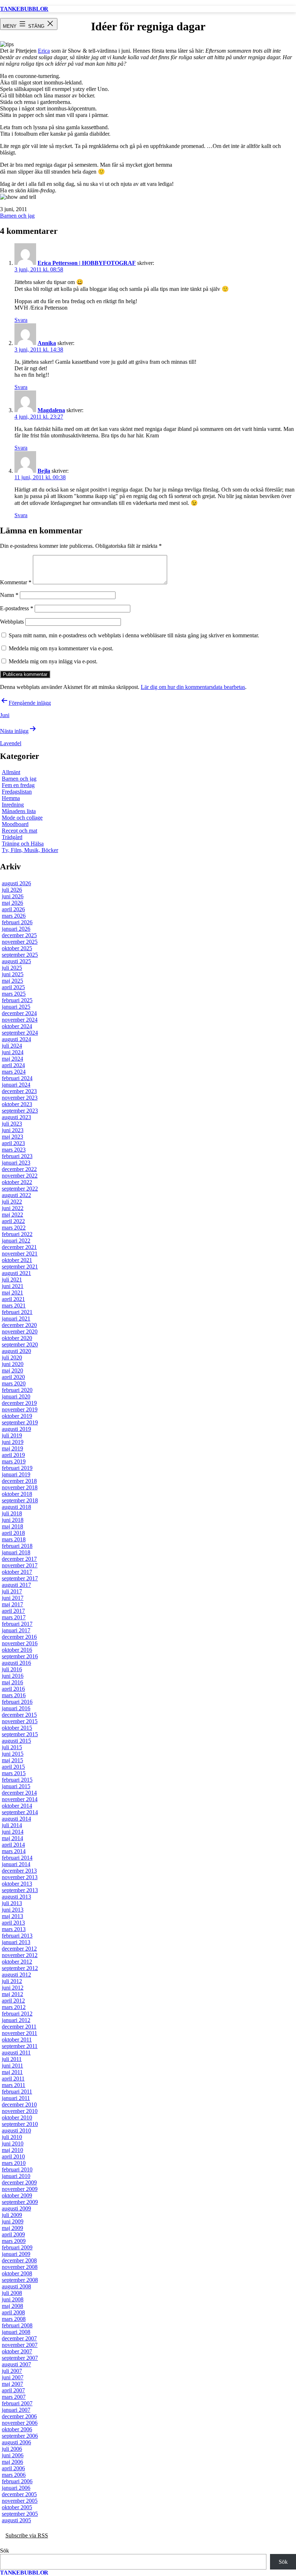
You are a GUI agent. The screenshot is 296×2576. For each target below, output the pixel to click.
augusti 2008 (16, 2286)
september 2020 (20, 1344)
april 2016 (13, 1689)
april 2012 (13, 2001)
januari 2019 (16, 1474)
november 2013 (20, 1877)
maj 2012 (12, 1994)
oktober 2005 (17, 2507)
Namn (9, 595)
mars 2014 (14, 1851)
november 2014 (20, 1799)
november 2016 (20, 1643)
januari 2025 (16, 1007)
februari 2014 (17, 1858)
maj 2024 (12, 1059)
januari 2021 (16, 1318)
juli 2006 (12, 2449)
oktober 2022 (17, 1182)
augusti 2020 (16, 1351)
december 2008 (19, 2260)
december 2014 (19, 1793)
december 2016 (19, 1637)
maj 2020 (12, 1370)
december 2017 (19, 1559)
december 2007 (19, 2338)
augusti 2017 (16, 1585)
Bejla (44, 471)
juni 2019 (13, 1442)
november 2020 (20, 1331)
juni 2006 (13, 2455)
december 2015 (19, 1715)
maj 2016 (12, 1682)
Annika (47, 343)
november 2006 (20, 2423)
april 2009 (13, 2234)
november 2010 (20, 2111)
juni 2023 (13, 1130)
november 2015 (20, 1721)
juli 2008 (12, 2293)
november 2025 (20, 942)
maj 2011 (12, 2072)
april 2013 (13, 1923)
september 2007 (20, 2358)
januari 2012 (16, 2020)
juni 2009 (13, 2221)
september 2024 (20, 1033)
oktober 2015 (17, 1728)
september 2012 (20, 1968)
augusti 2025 (16, 961)
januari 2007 (16, 2410)
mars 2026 (14, 916)
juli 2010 (12, 2137)
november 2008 (20, 2267)
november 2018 (20, 1487)
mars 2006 (14, 2475)
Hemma (11, 798)
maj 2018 (12, 1526)
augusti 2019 (16, 1429)
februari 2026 (17, 922)
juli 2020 (12, 1357)
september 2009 (20, 2202)
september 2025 (20, 955)
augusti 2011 (16, 2053)
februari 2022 (17, 1234)
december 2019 (19, 1403)
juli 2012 (12, 1981)
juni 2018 (13, 1520)
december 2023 (19, 1091)
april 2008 (13, 2312)
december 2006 (19, 2416)
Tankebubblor (24, 9)
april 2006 (13, 2468)
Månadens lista (19, 811)
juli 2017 (12, 1591)
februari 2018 (17, 1546)
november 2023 (20, 1098)
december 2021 (19, 1247)
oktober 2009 (17, 2195)
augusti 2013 (16, 1897)
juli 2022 (12, 1202)
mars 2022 (14, 1228)
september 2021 (20, 1267)
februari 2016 (17, 1702)
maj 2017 (12, 1604)
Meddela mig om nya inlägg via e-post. (53, 661)
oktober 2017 (17, 1572)
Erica (44, 51)
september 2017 (20, 1578)
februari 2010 (17, 2169)
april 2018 (13, 1533)
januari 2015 (16, 1786)
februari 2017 (17, 1624)
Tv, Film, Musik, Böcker (30, 850)
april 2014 (13, 1845)
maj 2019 (12, 1448)
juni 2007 (13, 2377)
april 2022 (13, 1221)
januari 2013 (16, 1942)
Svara (21, 320)
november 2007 (20, 2345)
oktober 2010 (17, 2117)
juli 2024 (12, 1046)
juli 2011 (12, 2059)
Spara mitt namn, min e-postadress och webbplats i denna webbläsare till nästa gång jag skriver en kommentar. (134, 635)
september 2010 (20, 2124)
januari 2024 (16, 1085)
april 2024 (13, 1065)
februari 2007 (17, 2403)
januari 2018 (16, 1552)
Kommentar (16, 582)
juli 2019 (12, 1435)
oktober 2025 (17, 948)
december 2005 (19, 2494)
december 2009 (19, 2182)
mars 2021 (14, 1306)
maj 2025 (12, 981)
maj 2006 (12, 2462)
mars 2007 (14, 2397)
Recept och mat (19, 831)
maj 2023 (12, 1137)
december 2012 (19, 1949)
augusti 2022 (16, 1195)
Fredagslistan (17, 792)
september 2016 (20, 1656)
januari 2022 (16, 1241)
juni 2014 (13, 1832)
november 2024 (20, 1020)
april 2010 (13, 2156)
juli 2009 (12, 2215)
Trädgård (12, 837)
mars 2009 (14, 2241)
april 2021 (13, 1299)
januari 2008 (16, 2332)
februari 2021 (17, 1312)
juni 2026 (13, 896)
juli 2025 (12, 968)
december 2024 (19, 1013)
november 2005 (20, 2501)
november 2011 (19, 2033)
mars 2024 (14, 1072)
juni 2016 (13, 1676)
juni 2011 (12, 2066)
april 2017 (13, 1611)
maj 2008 (12, 2306)
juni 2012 (13, 1988)
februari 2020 (17, 1390)
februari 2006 (17, 2481)
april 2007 (13, 2390)
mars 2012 (14, 2007)
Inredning (13, 805)
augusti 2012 (16, 1975)
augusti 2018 (16, 1507)
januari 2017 (16, 1630)
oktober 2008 (17, 2273)
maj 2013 (12, 1916)
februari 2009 (17, 2247)
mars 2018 (14, 1539)
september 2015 (20, 1734)
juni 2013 (13, 1910)
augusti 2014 (16, 1819)
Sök (5, 2551)
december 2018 (19, 1481)
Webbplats (12, 622)
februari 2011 (17, 2092)
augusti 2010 (16, 2130)
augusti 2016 (16, 1663)
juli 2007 (12, 2371)
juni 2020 (13, 1364)
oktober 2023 (17, 1104)
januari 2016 (16, 1708)
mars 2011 (14, 2085)
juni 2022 (13, 1208)
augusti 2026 (16, 883)
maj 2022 (12, 1215)
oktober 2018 (17, 1494)
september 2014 (20, 1812)
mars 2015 (14, 1773)
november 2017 (20, 1565)
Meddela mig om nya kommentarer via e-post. (61, 648)
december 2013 (19, 1871)
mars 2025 (14, 994)
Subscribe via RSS (27, 2535)
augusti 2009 (16, 2208)
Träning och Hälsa (23, 844)
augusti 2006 (16, 2442)
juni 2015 (13, 1754)
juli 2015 (12, 1747)
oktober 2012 (17, 1962)
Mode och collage (22, 818)
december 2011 (19, 2027)
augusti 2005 (16, 2520)
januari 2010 (16, 2176)
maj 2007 (12, 2384)
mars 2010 (14, 2163)
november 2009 (20, 2189)
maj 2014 (12, 1838)
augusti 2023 (16, 1117)
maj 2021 (12, 1293)
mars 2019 (14, 1461)
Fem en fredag (18, 785)
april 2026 (13, 909)
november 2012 (20, 1955)
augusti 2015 (16, 1741)
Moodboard (15, 824)
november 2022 (20, 1176)
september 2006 (20, 2436)
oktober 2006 (17, 2429)
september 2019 (20, 1422)
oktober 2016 (17, 1650)
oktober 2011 (17, 2040)
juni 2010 (13, 2143)
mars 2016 (14, 1695)
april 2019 (13, 1455)
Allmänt (11, 772)
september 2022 (20, 1189)
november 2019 (20, 1409)
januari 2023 (16, 1163)
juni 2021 (13, 1286)
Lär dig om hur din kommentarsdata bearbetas (193, 687)
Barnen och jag (17, 216)
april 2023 (13, 1143)
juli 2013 (12, 1903)
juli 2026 (12, 890)
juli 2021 (12, 1280)
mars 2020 (14, 1383)
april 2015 (13, 1767)
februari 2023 (17, 1156)
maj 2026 (12, 903)
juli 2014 (12, 1825)
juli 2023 (12, 1124)
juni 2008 (13, 2299)
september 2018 (20, 1500)
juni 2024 (13, 1052)
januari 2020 (16, 1396)
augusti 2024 (16, 1039)
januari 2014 (16, 1864)
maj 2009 (12, 2228)
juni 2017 (13, 1598)
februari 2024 (17, 1078)
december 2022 (19, 1169)
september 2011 (20, 2046)
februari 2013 (17, 1936)
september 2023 (20, 1111)
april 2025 (13, 987)
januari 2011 (16, 2098)
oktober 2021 (17, 1260)
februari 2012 (17, 2014)
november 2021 (20, 1254)
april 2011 (13, 2079)
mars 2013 (14, 1929)
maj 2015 (12, 1760)
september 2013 (20, 1890)
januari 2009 (16, 2254)
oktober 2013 (17, 1884)
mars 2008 (14, 2319)
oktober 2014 (17, 1806)
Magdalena (51, 410)
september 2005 (20, 2514)
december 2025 (19, 935)
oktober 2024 (17, 1026)
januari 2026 (16, 929)
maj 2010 (12, 2150)
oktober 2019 (17, 1416)
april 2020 (13, 1377)
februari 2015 (17, 1780)
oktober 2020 (17, 1338)
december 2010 (19, 2105)
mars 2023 (14, 1150)
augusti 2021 (16, 1273)
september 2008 (20, 2280)
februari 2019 (17, 1468)
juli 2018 (12, 1513)
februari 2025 (17, 1000)
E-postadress (17, 608)
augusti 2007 (16, 2364)
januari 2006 (16, 2488)
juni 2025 (13, 974)
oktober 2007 (17, 2351)
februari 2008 (17, 2325)
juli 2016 (12, 1669)
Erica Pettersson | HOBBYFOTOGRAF (87, 263)
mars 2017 (14, 1617)
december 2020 (19, 1325)
